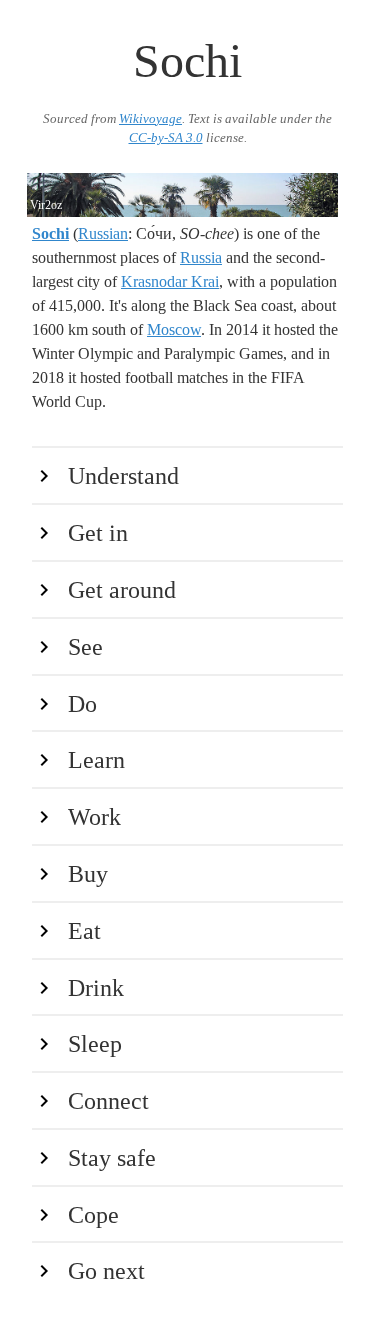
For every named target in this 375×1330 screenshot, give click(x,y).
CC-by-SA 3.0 (166, 138)
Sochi (50, 233)
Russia (201, 257)
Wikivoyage (150, 119)
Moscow (174, 329)
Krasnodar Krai (170, 281)
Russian (103, 233)
